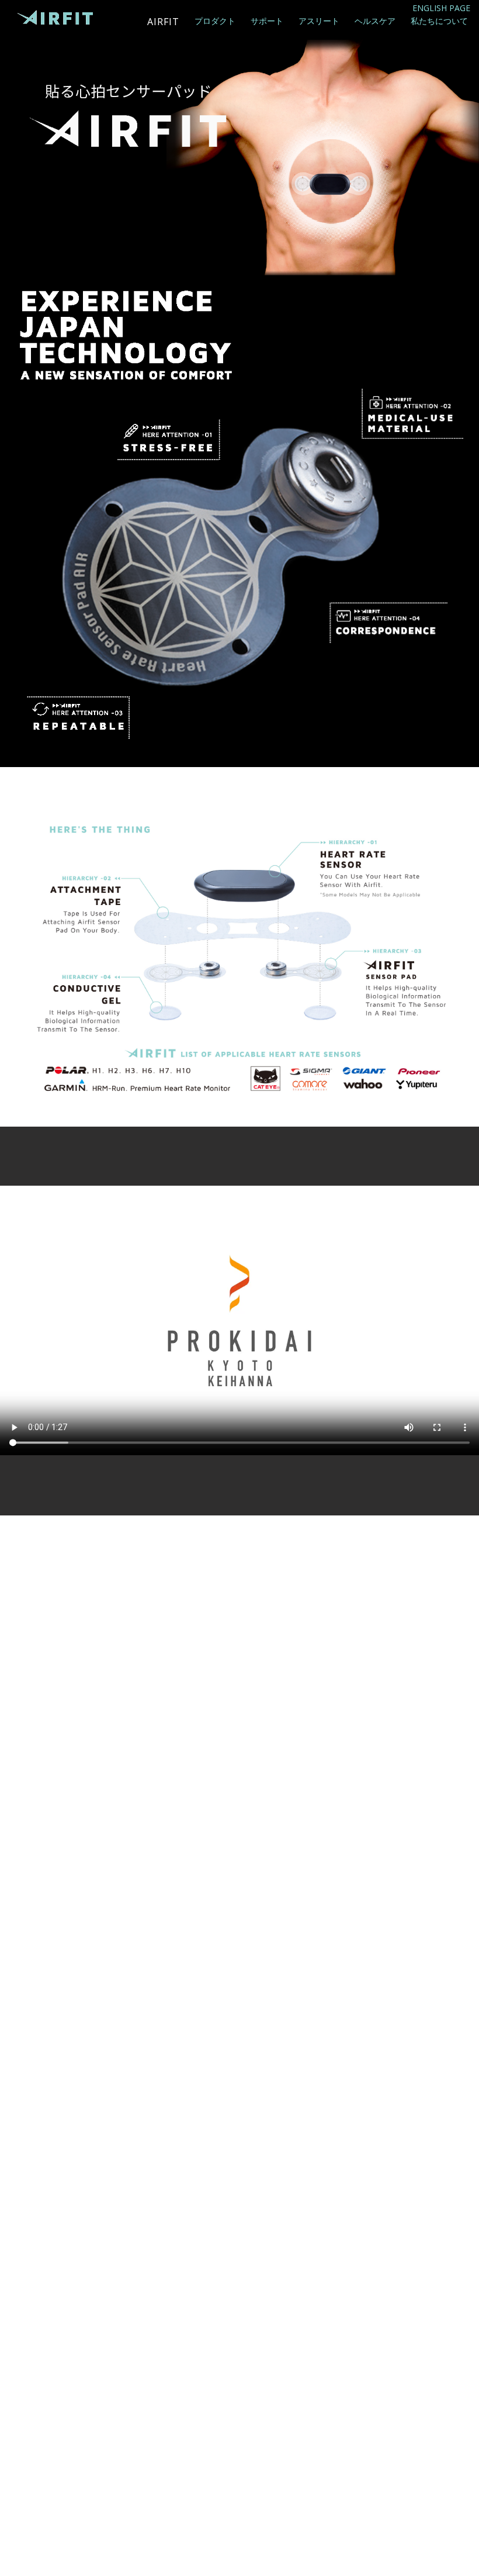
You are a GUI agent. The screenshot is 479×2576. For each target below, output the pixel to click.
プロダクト (215, 21)
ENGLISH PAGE (441, 8)
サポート (267, 21)
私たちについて (439, 21)
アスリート (319, 21)
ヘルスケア (375, 21)
